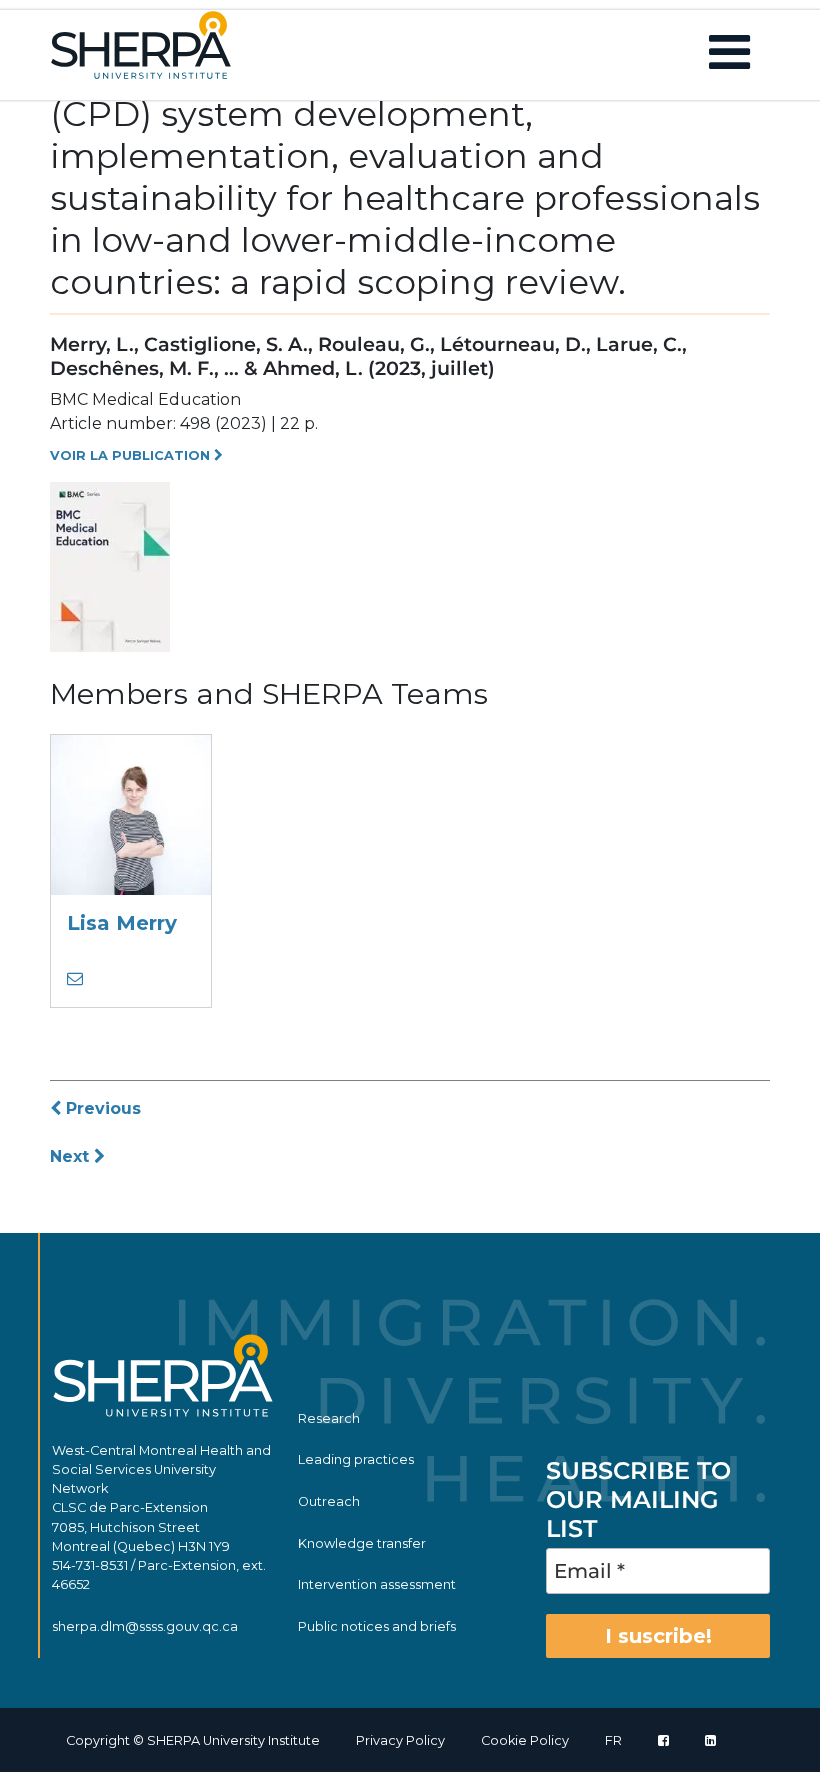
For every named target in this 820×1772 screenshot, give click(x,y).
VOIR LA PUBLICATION (132, 455)
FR (613, 1740)
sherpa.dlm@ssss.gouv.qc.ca (145, 1626)
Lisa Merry (122, 923)
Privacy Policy (400, 1740)
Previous (101, 1108)
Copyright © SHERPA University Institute (193, 1740)
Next (72, 1156)
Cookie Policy (525, 1740)
